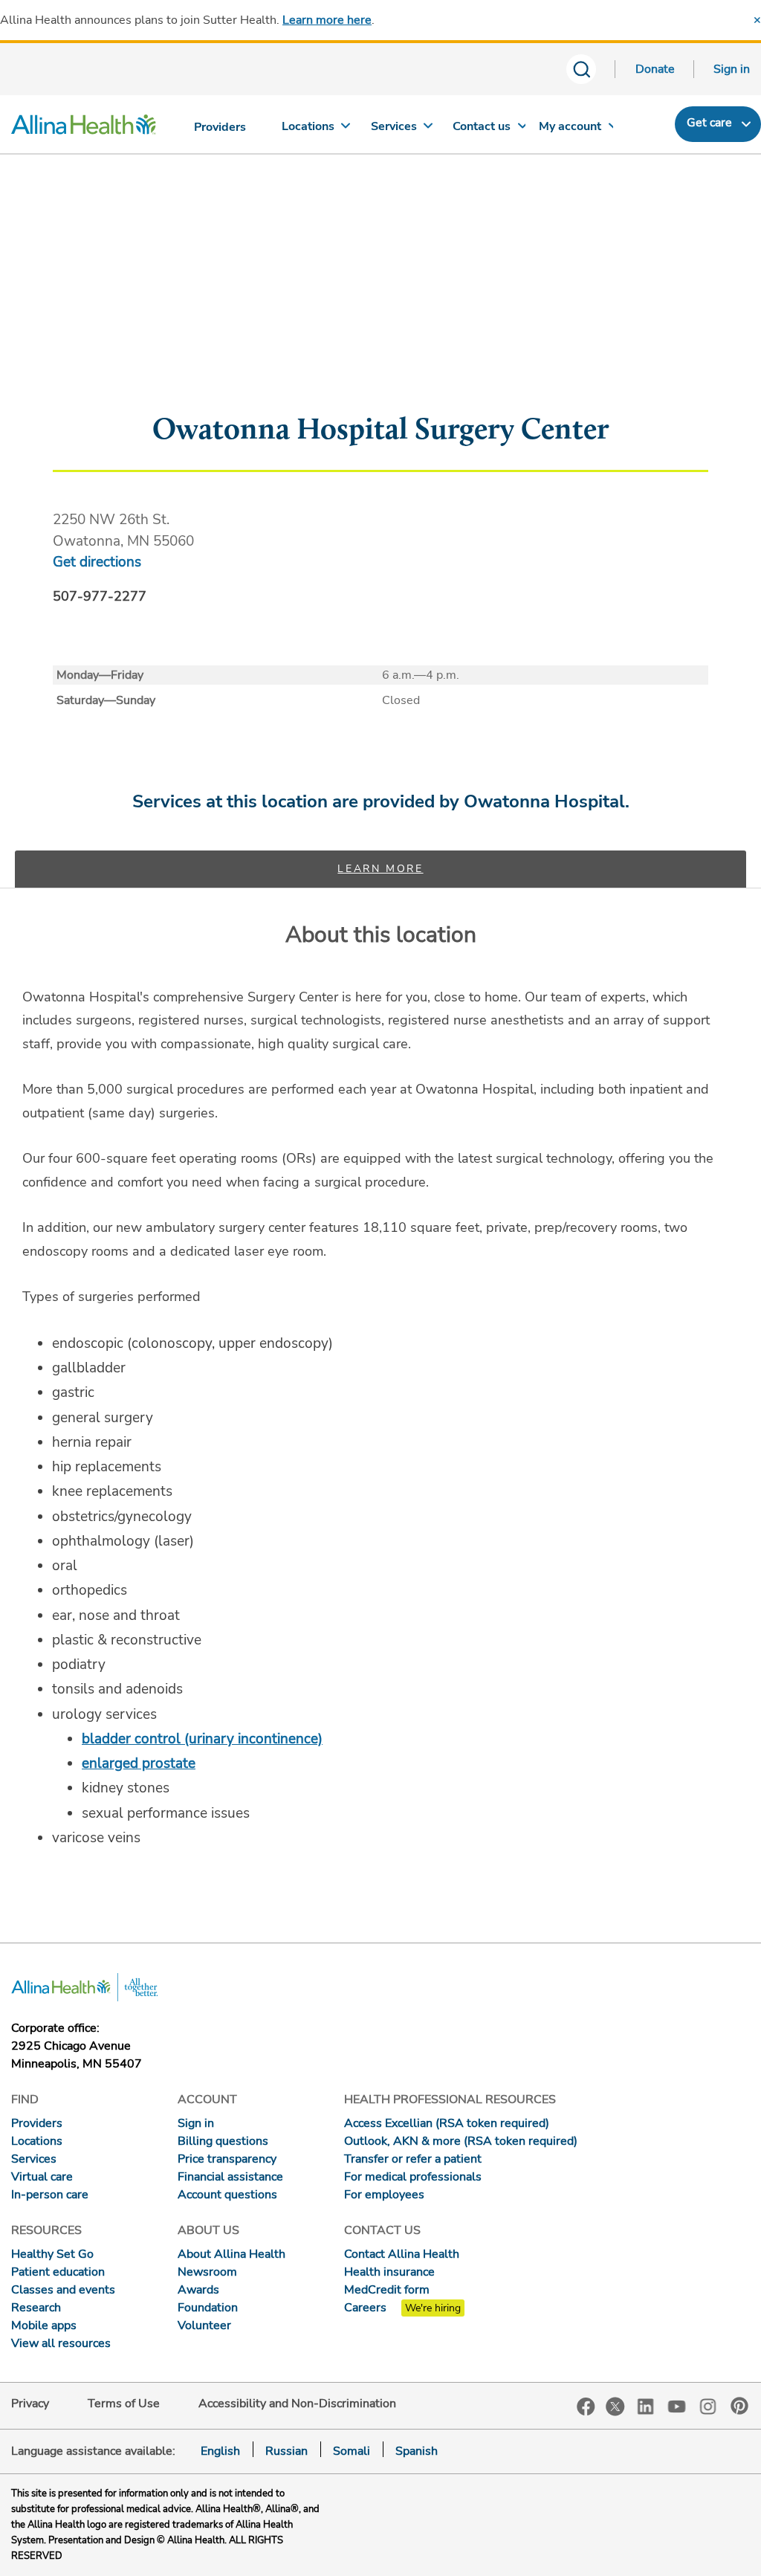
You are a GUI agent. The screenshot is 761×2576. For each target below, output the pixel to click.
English (220, 2451)
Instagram (708, 2405)
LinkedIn (646, 2405)
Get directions (97, 562)
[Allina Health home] (84, 128)
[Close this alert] (757, 20)
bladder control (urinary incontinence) (202, 1739)
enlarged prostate (139, 1763)
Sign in (732, 69)
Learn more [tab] (380, 869)
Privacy (30, 2404)
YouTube (677, 2405)
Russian (286, 2451)
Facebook (586, 2407)
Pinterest (739, 2406)
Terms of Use (124, 2404)
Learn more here (327, 20)
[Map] (380, 322)
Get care (709, 123)
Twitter (615, 2406)
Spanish (417, 2451)
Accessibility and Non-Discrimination (297, 2404)
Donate (655, 69)
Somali (352, 2451)
